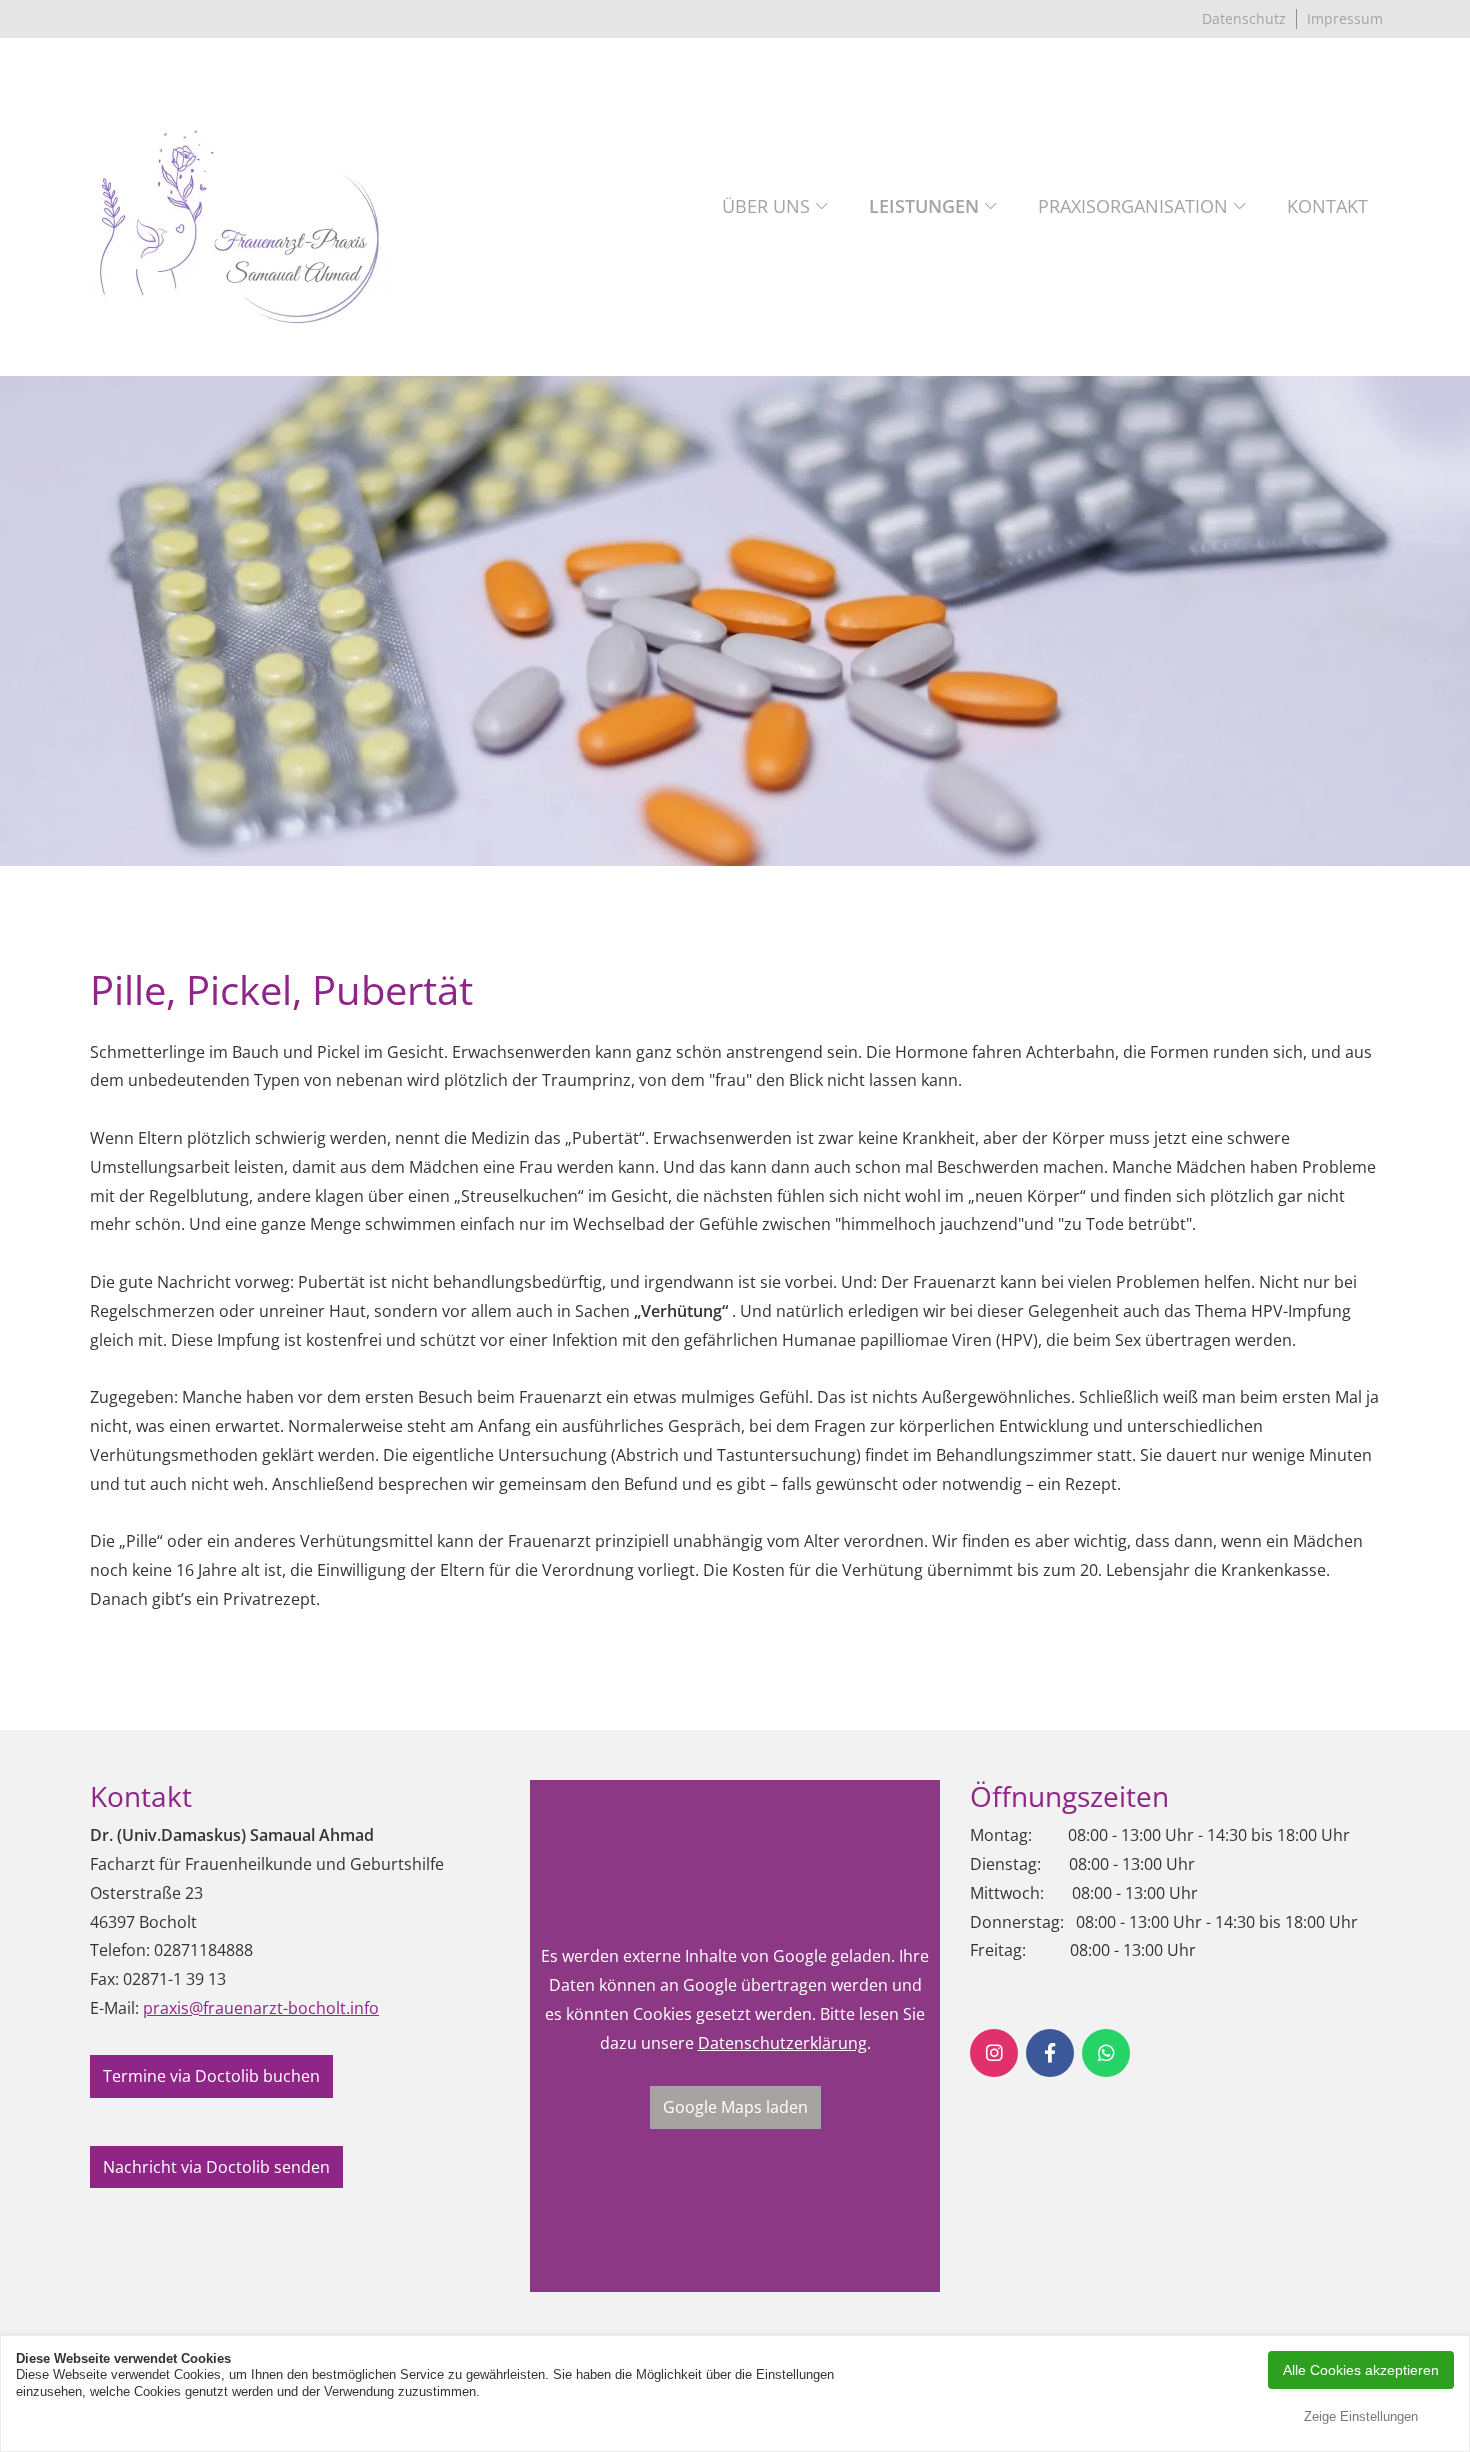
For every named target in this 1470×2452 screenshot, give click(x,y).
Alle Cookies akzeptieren (1361, 2370)
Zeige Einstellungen (1361, 2416)
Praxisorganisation (1133, 206)
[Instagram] (994, 2053)
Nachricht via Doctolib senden (216, 2167)
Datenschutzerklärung (782, 2043)
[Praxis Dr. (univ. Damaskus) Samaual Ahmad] (240, 207)
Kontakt (1327, 206)
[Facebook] (1050, 2053)
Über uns (766, 206)
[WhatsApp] (1106, 2053)
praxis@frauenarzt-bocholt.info (261, 2008)
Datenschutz (1244, 18)
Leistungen (924, 206)
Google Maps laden (735, 2107)
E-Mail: (114, 2008)
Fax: (104, 1979)
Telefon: (120, 1950)
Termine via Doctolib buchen (211, 2076)
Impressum (1345, 18)
